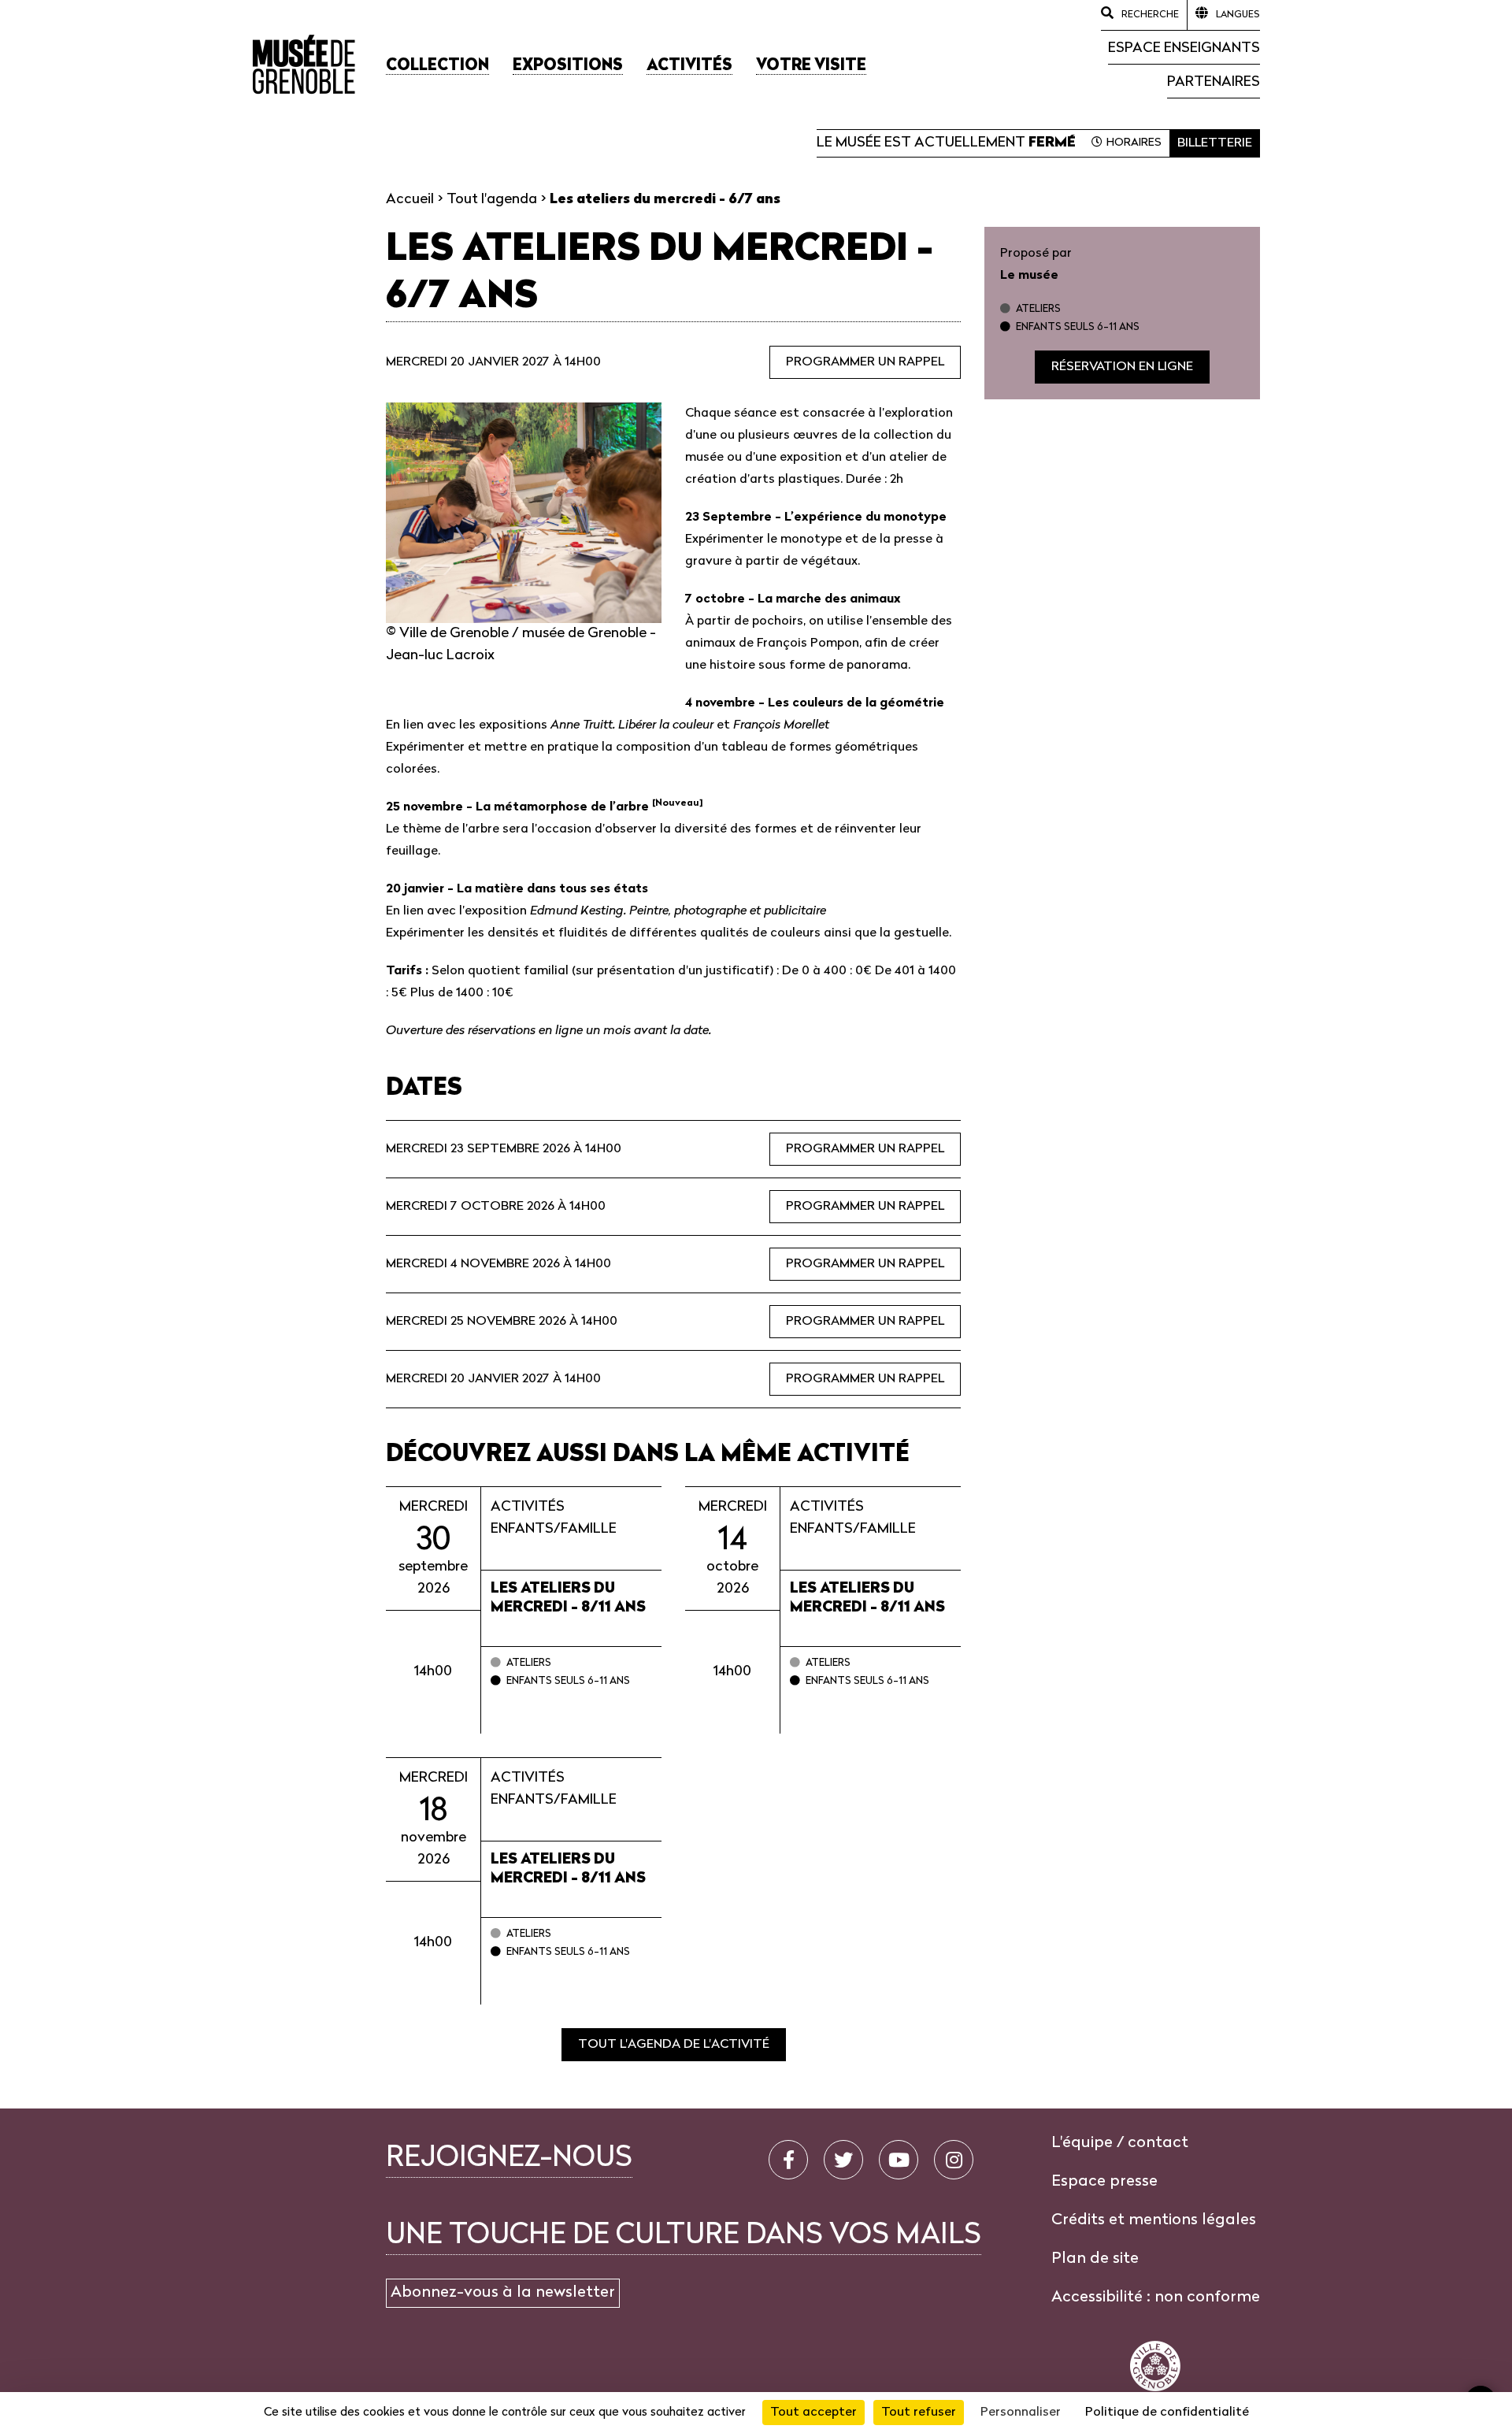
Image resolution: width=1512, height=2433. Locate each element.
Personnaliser (1021, 2413)
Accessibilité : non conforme (1156, 2298)
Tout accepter (813, 2413)
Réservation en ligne (1122, 367)
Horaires (1134, 143)
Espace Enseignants (1184, 48)
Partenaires (1214, 82)
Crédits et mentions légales (1154, 2220)
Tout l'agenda (492, 200)
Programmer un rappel (865, 362)
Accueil (410, 200)
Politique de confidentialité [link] (1167, 2413)
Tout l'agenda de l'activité (674, 2045)
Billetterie (1215, 143)
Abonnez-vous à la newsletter (503, 2293)
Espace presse (1104, 2182)
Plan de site (1095, 2259)
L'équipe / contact (1120, 2143)
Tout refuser (919, 2413)
